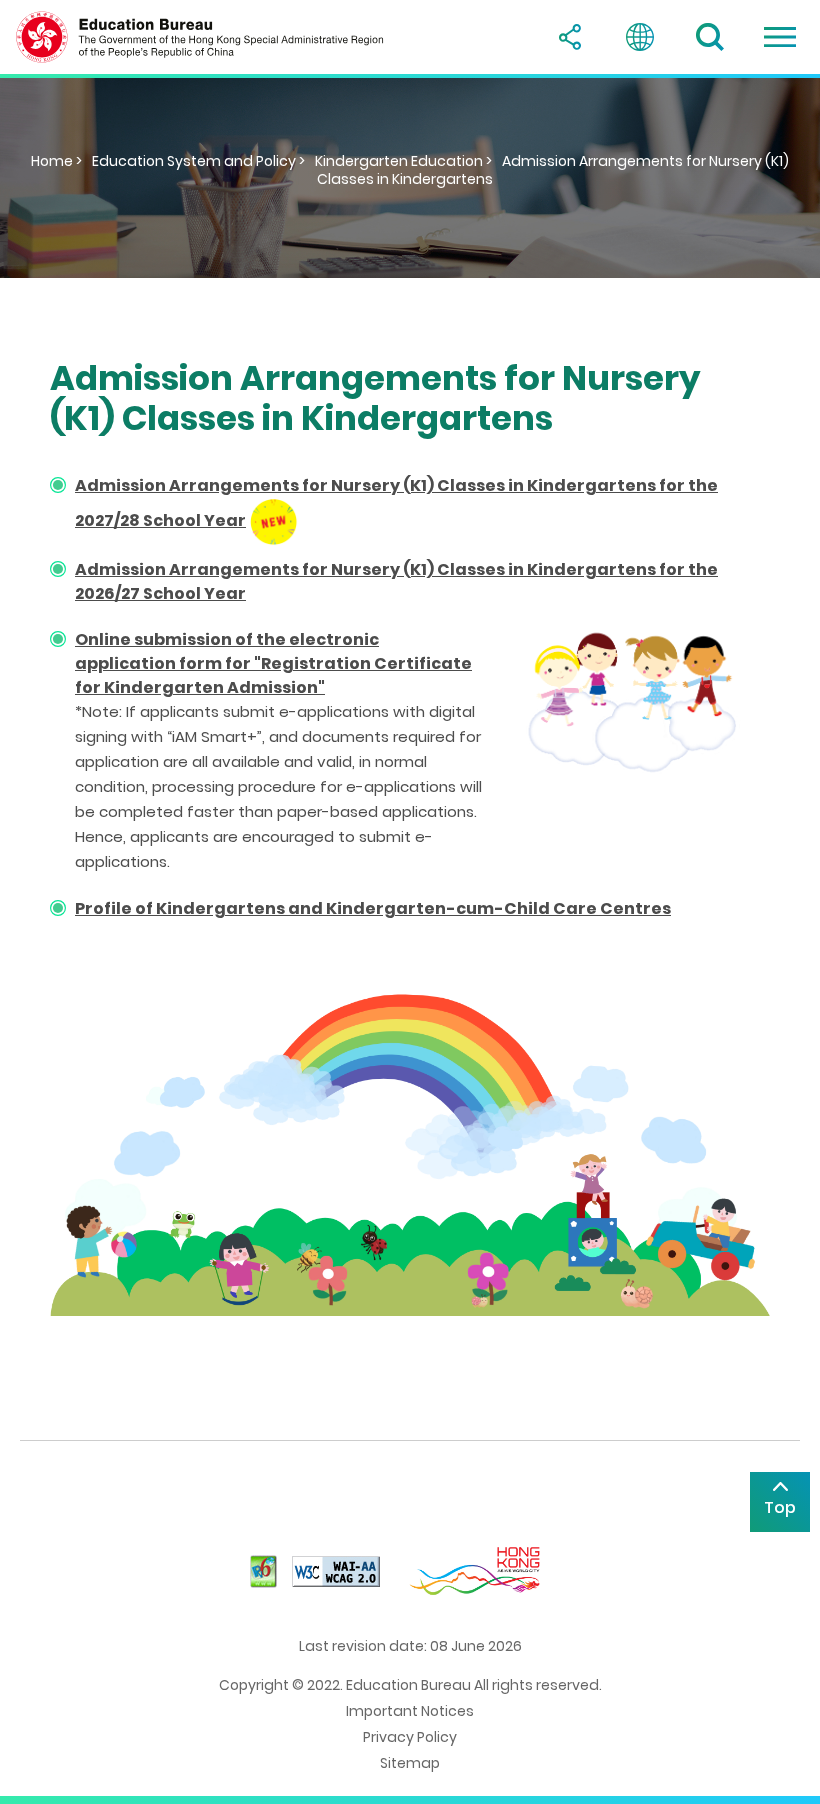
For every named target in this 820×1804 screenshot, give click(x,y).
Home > (56, 161)
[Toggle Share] (570, 37)
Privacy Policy (410, 1737)
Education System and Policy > (198, 161)
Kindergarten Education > (403, 161)
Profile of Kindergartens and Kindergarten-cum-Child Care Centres (373, 908)
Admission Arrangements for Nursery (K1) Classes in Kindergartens (553, 170)
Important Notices (410, 1711)
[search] (710, 37)
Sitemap (410, 1763)
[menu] (780, 37)
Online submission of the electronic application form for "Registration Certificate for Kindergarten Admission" (273, 663)
